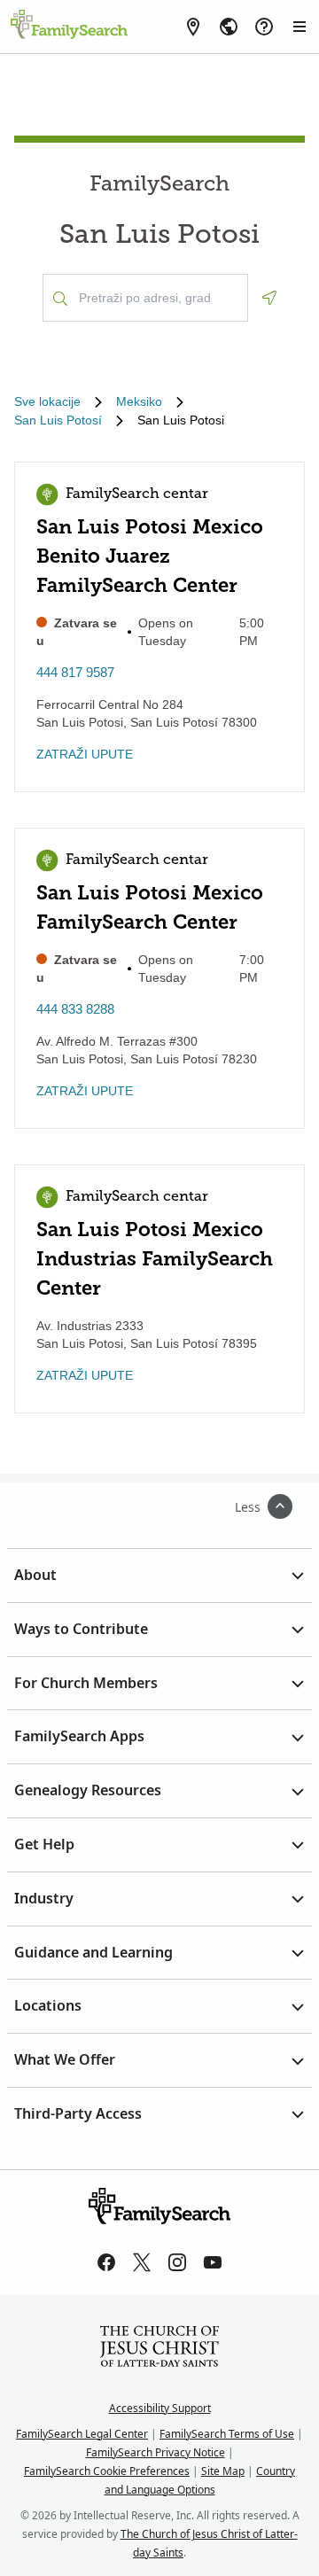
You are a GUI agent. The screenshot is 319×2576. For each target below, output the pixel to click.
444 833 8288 (75, 1009)
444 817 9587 (75, 672)
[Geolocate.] (269, 298)
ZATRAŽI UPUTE (85, 754)
